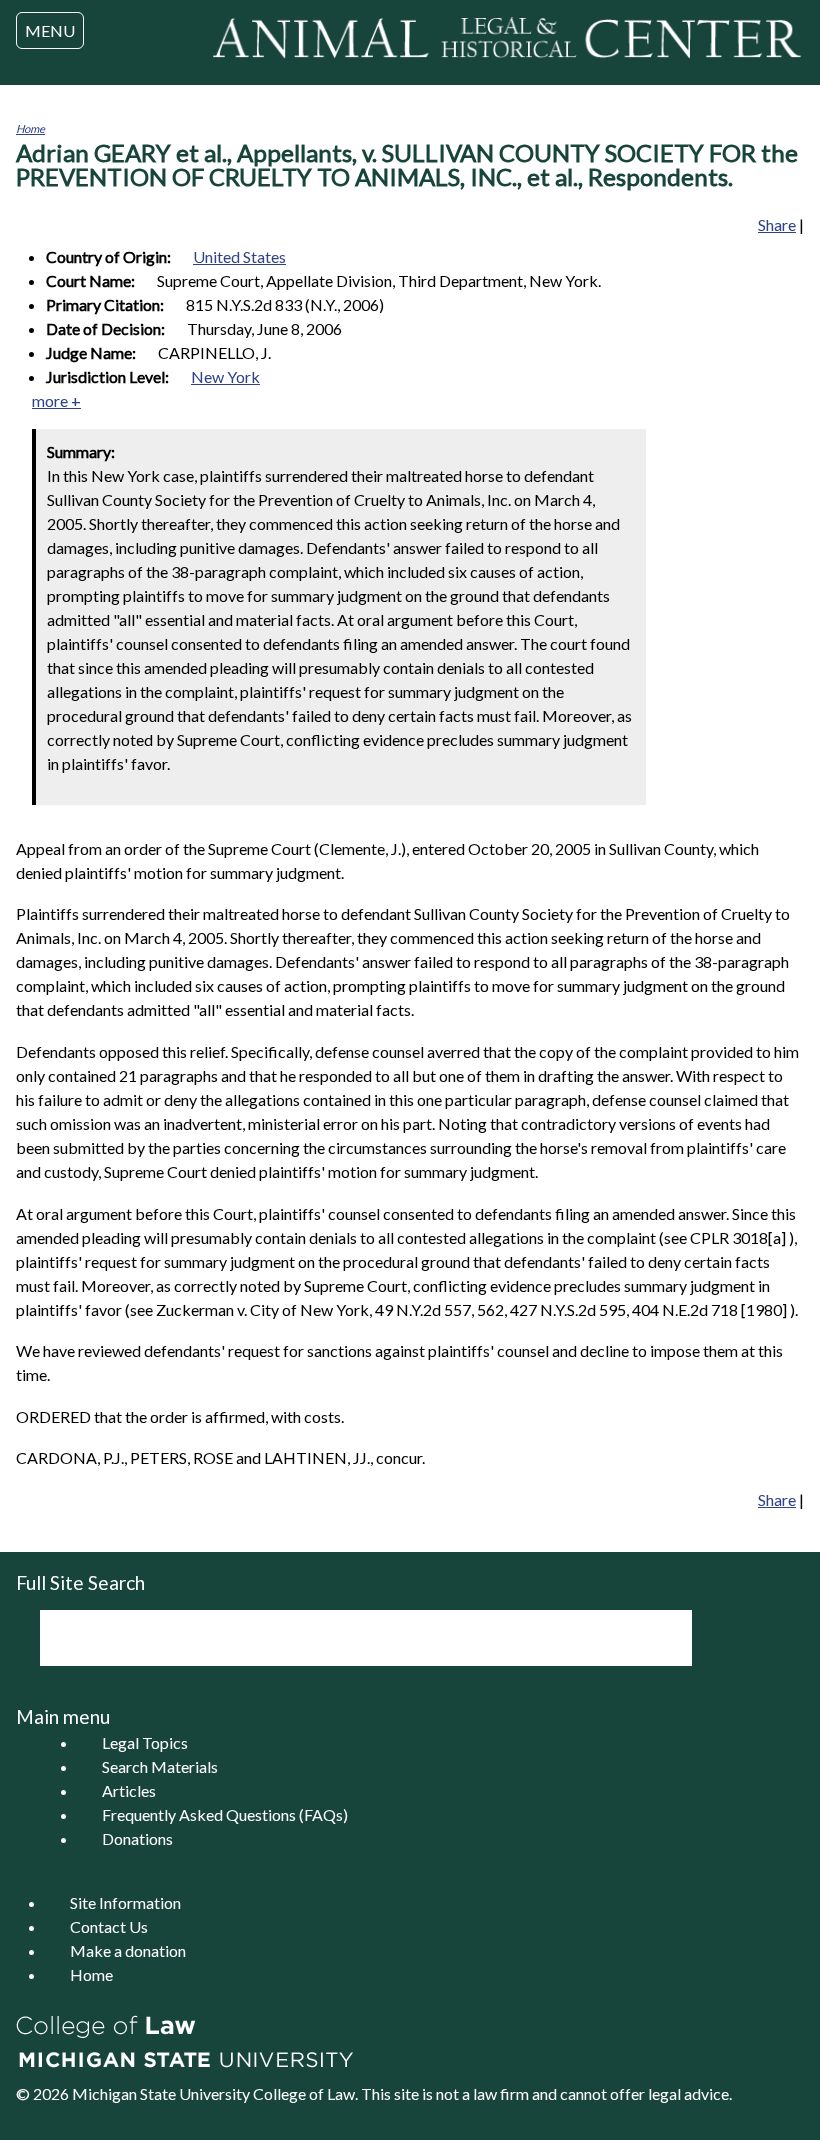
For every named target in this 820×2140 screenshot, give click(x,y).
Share (777, 224)
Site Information (125, 1902)
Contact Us (109, 1926)
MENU (50, 30)
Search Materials (160, 1766)
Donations (137, 1838)
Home (30, 128)
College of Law (304, 2093)
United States (239, 256)
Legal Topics (145, 1742)
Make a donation (128, 1950)
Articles (129, 1790)
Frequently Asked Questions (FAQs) (225, 1814)
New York (225, 376)
